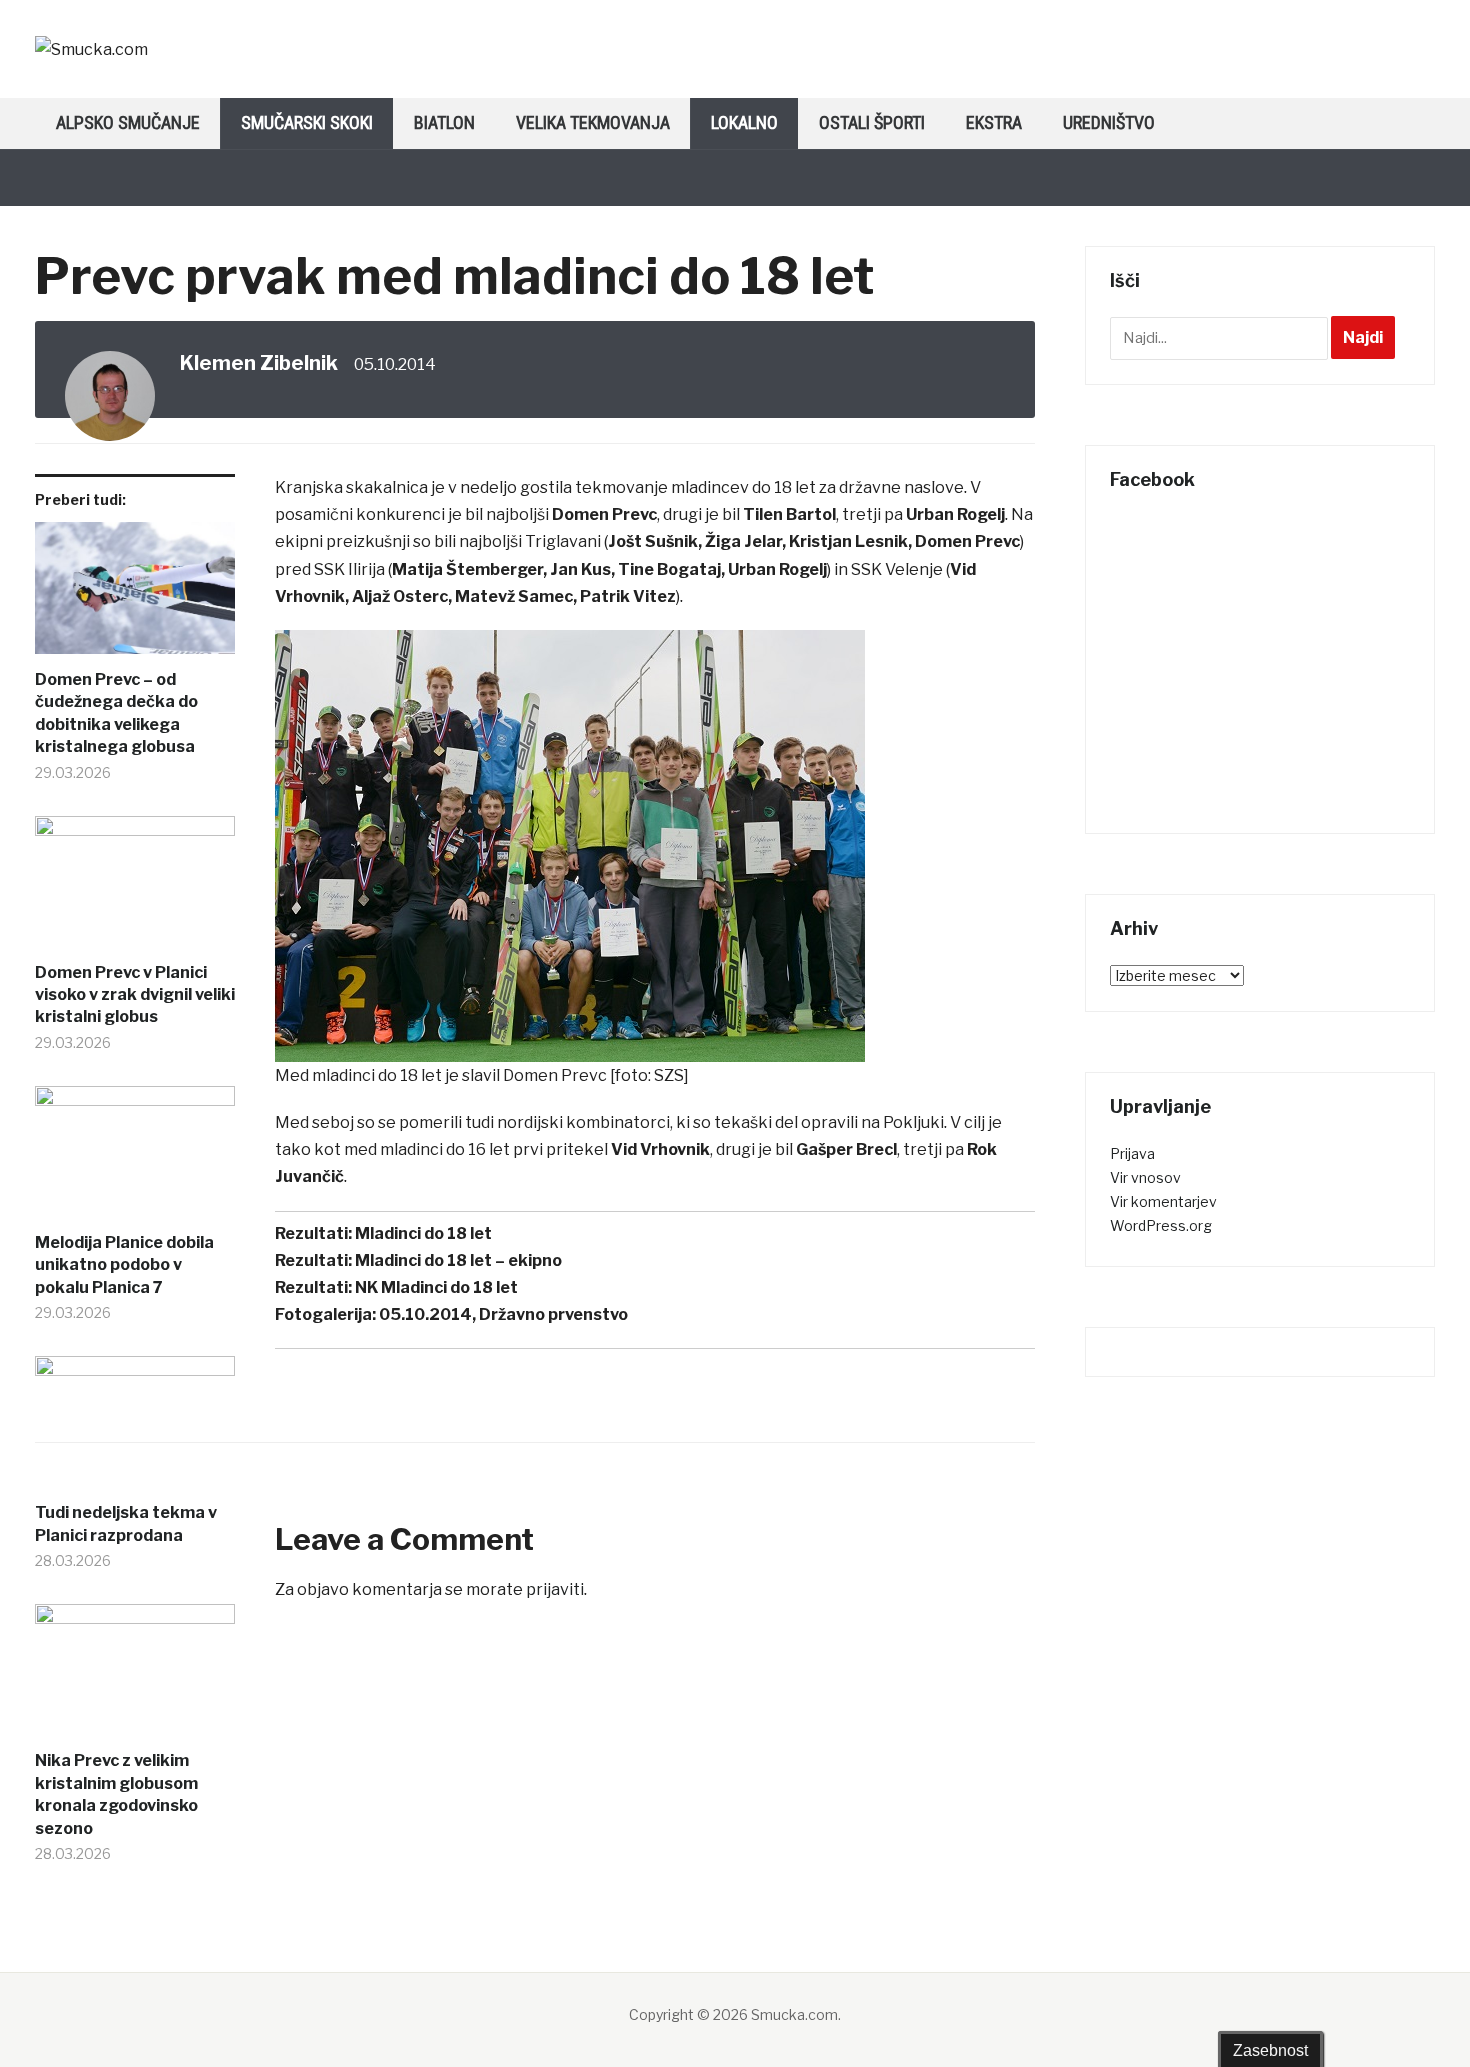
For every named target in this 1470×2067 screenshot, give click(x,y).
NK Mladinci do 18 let (436, 1287)
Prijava (1132, 1153)
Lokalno (744, 122)
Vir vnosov (1145, 1177)
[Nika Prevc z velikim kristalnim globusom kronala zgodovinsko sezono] (135, 1677)
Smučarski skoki (307, 122)
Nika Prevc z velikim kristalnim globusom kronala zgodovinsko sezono (116, 1794)
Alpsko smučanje (128, 122)
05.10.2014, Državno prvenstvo (503, 1314)
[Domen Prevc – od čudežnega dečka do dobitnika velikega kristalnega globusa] (135, 595)
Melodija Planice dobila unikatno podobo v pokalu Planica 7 (124, 1265)
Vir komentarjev (1163, 1201)
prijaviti (555, 1589)
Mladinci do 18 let (423, 1233)
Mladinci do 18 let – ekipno (458, 1260)
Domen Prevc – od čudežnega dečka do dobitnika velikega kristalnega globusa (116, 713)
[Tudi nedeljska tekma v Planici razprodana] (135, 1429)
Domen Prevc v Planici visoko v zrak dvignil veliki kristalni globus (135, 995)
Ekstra (994, 122)
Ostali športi (872, 122)
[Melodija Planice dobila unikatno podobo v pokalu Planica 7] (135, 1159)
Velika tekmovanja (593, 122)
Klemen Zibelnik (259, 363)
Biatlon (444, 122)
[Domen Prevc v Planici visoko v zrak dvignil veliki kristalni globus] (135, 889)
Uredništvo (1109, 122)
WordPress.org (1161, 1225)
